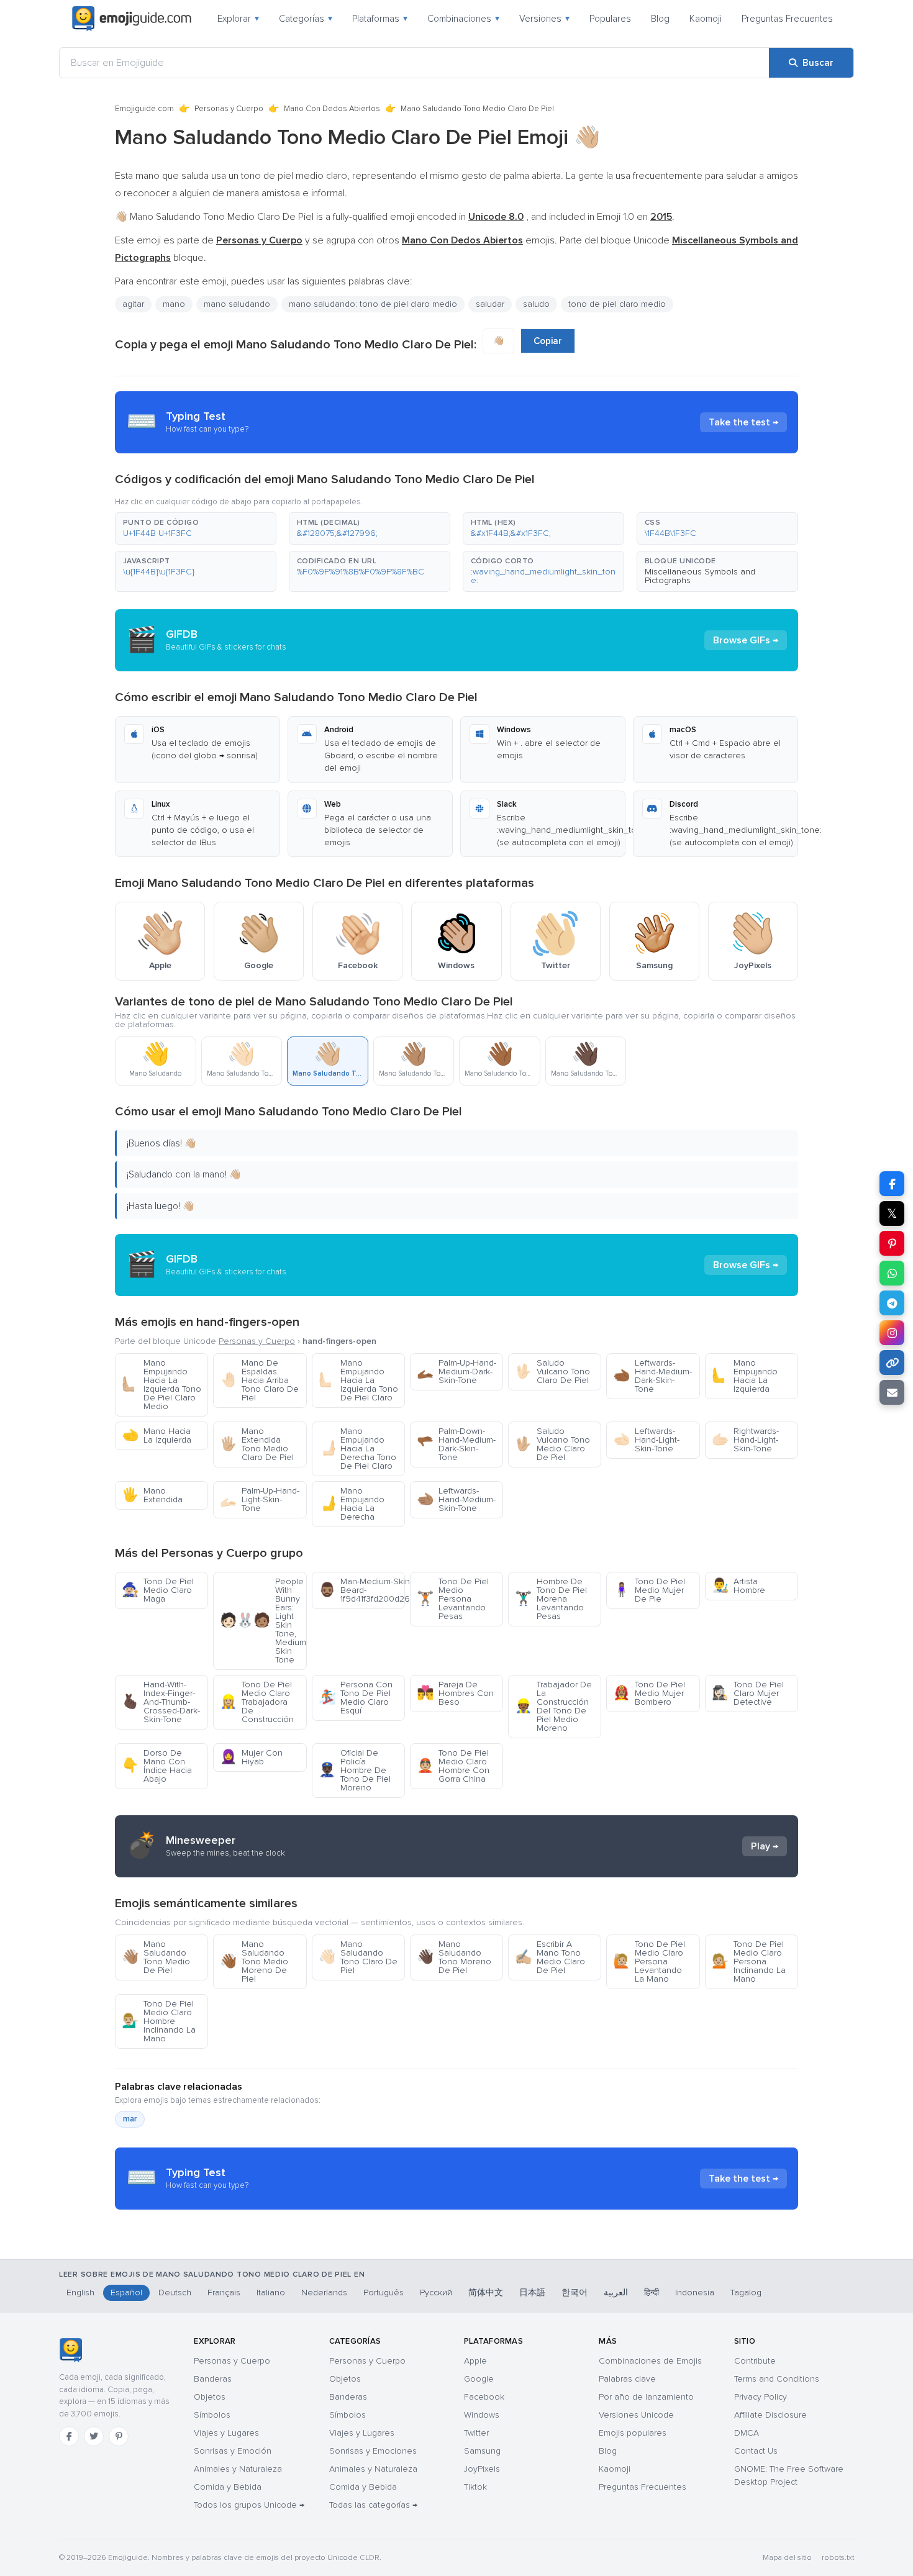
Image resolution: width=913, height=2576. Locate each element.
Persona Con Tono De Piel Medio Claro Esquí (356, 1698)
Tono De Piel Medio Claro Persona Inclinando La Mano (749, 1961)
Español (126, 2293)
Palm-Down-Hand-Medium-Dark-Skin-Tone (456, 1444)
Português (384, 2293)
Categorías (306, 19)
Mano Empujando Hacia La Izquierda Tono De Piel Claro (358, 1380)
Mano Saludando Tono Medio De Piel (156, 1957)
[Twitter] (94, 2436)
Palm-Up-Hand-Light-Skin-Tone (260, 1499)
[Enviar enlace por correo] (892, 1392)
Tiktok (475, 2487)
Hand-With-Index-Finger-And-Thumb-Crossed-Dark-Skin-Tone (161, 1702)
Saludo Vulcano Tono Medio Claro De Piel (552, 1444)
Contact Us (756, 2451)
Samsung (482, 2451)
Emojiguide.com (144, 109)
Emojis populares (633, 2433)
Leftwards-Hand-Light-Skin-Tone (646, 1440)
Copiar (548, 341)
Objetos (210, 2397)
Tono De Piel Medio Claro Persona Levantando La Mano (649, 1961)
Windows (482, 2415)
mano (174, 304)
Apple (475, 2361)
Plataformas (380, 19)
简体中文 (486, 2293)
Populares (610, 19)
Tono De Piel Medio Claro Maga (158, 1590)
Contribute (755, 2361)
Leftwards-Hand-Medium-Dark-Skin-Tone (652, 1376)
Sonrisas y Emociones (373, 2451)
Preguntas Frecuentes (787, 19)
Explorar (238, 19)
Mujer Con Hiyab (251, 1757)
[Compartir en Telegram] (892, 1303)
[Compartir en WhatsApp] (892, 1273)
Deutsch (175, 2293)
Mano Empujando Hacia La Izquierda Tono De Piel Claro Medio (161, 1385)
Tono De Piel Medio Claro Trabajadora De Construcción (257, 1702)
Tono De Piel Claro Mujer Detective (748, 1693)
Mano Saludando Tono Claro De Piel (358, 1957)
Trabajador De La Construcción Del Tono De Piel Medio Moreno (553, 1706)
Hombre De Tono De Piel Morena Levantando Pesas (551, 1599)
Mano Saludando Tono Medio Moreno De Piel (254, 1961)
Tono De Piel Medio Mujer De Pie (649, 1590)
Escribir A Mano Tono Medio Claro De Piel (550, 1957)
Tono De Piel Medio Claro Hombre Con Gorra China (453, 1766)
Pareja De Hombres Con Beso (455, 1693)
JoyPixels (482, 2469)
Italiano (271, 2293)
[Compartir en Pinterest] (892, 1243)
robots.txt (838, 2558)
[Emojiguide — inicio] (70, 2350)
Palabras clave (627, 2379)
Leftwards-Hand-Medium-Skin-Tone (456, 1499)
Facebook (484, 2397)
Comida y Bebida (228, 2487)
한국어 (575, 2293)
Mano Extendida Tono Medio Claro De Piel (257, 1444)
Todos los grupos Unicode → (249, 2505)
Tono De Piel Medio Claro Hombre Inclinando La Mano (159, 2021)
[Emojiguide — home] (132, 19)
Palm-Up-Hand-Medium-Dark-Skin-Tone (457, 1372)
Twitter (476, 2433)
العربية (616, 2293)
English (80, 2293)
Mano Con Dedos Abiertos (332, 109)
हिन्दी (652, 2293)
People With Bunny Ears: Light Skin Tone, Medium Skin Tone (263, 1621)
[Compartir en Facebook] (892, 1184)
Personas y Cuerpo (229, 109)
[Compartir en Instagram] (892, 1333)
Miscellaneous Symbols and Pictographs (700, 576)
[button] (196, 528)
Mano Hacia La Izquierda (157, 1435)
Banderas (213, 2379)
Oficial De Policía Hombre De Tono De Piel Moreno (355, 1770)
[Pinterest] (119, 2436)
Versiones (544, 19)
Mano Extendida (152, 1495)
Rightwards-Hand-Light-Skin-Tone (745, 1440)
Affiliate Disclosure (770, 2415)
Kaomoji (706, 19)
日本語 (532, 2293)
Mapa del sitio (787, 2558)
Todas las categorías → (373, 2505)
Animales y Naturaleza (238, 2469)
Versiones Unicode (636, 2415)
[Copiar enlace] (892, 1363)
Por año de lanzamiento (646, 2397)
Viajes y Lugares (226, 2433)
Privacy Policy (761, 2397)
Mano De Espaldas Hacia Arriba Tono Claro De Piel (259, 1380)
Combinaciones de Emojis (650, 2361)
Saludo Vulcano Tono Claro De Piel (552, 1372)
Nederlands (324, 2293)
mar (130, 2119)
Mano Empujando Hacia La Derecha (352, 1504)
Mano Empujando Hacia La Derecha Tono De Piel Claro (357, 1449)
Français (224, 2293)
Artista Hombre (738, 1586)
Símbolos (212, 2415)
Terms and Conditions (777, 2379)
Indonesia (695, 2293)
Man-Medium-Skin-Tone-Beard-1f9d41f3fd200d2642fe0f (362, 1590)
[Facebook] (69, 2436)
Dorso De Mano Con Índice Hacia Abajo (157, 1766)
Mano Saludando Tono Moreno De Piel (454, 1957)
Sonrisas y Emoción (233, 2451)
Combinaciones (463, 19)
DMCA (747, 2433)
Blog (660, 19)
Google (479, 2379)
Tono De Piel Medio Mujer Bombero (649, 1693)
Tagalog (746, 2293)
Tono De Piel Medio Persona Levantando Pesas (453, 1599)
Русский (436, 2293)
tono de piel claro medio (617, 304)
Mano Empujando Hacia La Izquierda (745, 1376)
